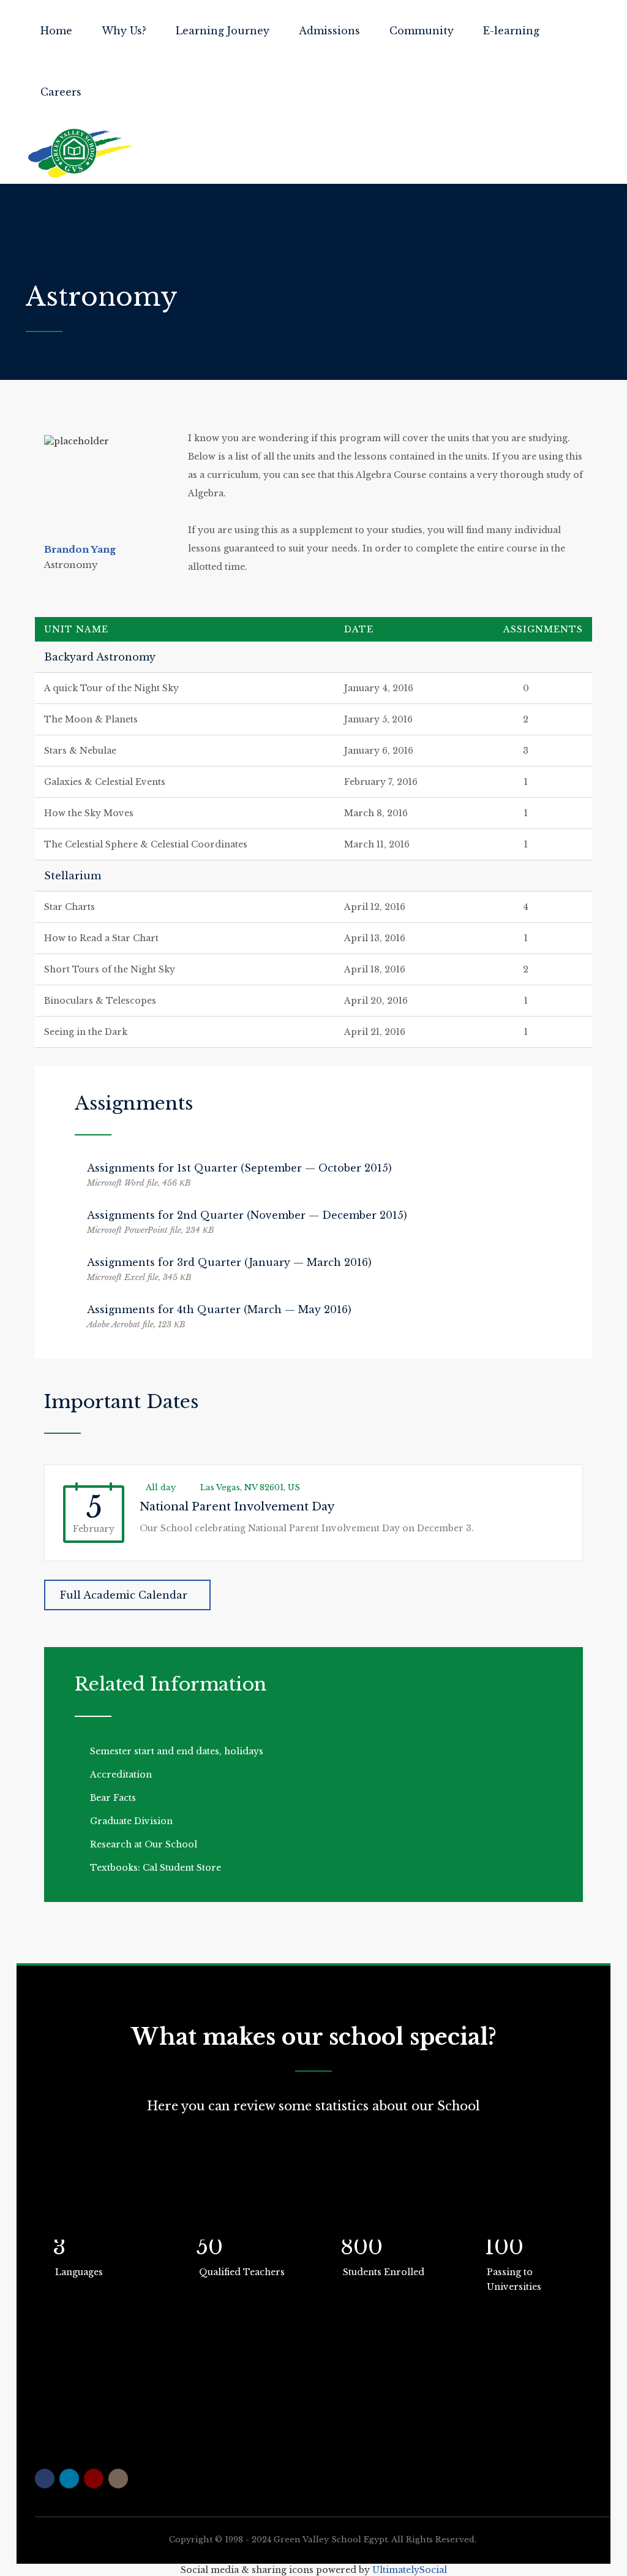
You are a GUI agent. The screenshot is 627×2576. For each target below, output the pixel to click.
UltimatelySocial (410, 2570)
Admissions (329, 31)
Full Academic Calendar (124, 1595)
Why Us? (124, 31)
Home (56, 31)
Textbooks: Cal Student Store (156, 1868)
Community (422, 31)
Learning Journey (223, 31)
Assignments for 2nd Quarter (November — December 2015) (247, 1215)
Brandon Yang (80, 549)
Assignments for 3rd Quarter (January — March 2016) (229, 1262)
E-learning (511, 31)
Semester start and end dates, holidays (177, 1751)
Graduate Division (131, 1821)
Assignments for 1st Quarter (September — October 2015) (239, 1168)
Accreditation (121, 1775)
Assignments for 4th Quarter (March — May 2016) (219, 1309)
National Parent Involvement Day (237, 1507)
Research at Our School (144, 1844)
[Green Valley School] (81, 153)
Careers (61, 92)
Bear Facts (113, 1798)
